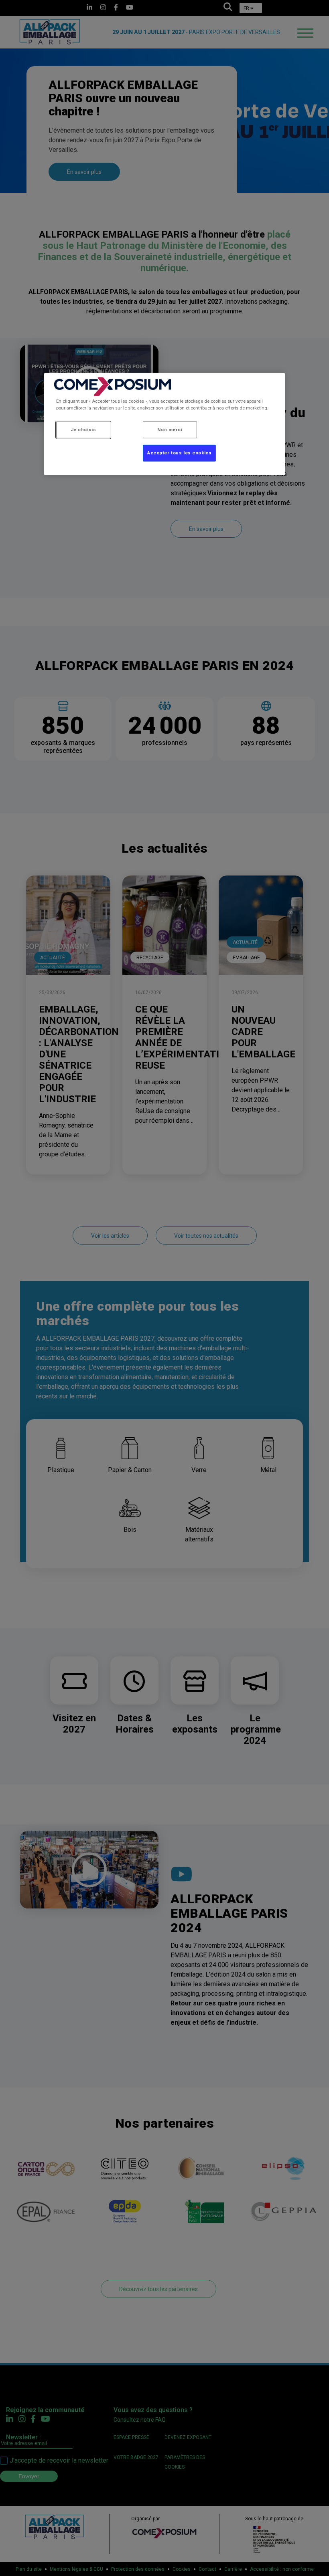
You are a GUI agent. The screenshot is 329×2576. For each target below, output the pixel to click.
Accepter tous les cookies (179, 453)
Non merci (170, 430)
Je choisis (83, 430)
